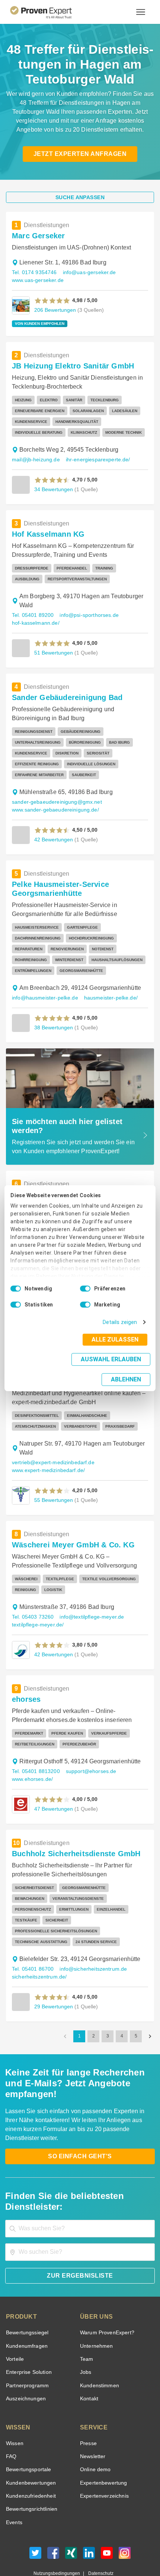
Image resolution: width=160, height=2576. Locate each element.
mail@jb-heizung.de (34, 460)
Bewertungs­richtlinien (31, 2477)
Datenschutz (99, 2541)
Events (14, 2490)
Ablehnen (126, 1369)
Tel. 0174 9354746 (33, 272)
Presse (88, 2411)
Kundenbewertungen (30, 2451)
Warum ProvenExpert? (105, 2300)
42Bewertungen (53, 829)
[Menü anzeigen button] (141, 12)
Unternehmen (96, 2314)
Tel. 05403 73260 (32, 1606)
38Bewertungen (53, 1016)
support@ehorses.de (88, 1761)
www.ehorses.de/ (32, 1768)
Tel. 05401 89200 (32, 615)
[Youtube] (107, 2522)
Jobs (85, 2340)
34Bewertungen (53, 489)
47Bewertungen (53, 1798)
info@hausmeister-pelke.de (43, 987)
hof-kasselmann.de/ (35, 623)
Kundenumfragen (25, 2314)
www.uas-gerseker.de (37, 280)
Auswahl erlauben (64, 1367)
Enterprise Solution (28, 2340)
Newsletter (93, 2424)
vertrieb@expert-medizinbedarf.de (51, 1452)
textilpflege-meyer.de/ (37, 1614)
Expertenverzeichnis (103, 2464)
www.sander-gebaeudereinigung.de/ (53, 799)
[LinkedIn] (89, 2522)
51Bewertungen (53, 652)
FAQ (10, 2424)
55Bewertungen (53, 1489)
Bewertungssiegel (26, 2300)
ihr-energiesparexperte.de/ (93, 460)
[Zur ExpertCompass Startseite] (50, 12)
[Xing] (71, 2522)
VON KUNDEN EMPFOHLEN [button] (37, 324)
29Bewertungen (53, 1985)
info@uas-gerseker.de (86, 272)
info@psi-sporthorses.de (86, 615)
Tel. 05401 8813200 (35, 1761)
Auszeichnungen (24, 2366)
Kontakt (89, 2366)
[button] (52, 301)
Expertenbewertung (102, 2451)
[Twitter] (35, 2522)
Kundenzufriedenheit (29, 2464)
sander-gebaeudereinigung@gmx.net (54, 791)
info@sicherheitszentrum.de (90, 1947)
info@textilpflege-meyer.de (89, 1606)
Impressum (98, 2548)
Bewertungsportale (28, 2437)
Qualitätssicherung (63, 2548)
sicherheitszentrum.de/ (38, 1955)
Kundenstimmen (99, 2353)
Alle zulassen (117, 1347)
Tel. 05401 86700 (32, 1947)
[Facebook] (53, 2522)
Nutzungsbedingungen (60, 2541)
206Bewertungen (54, 310)
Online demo (94, 2437)
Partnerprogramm (26, 2353)
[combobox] (80, 2196)
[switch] (85, 1296)
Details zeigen (121, 1330)
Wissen (14, 2411)
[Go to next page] (150, 2015)
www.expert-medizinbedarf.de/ (47, 1460)
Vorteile (15, 2327)
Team (86, 2327)
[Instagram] (125, 2522)
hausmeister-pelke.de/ (106, 987)
